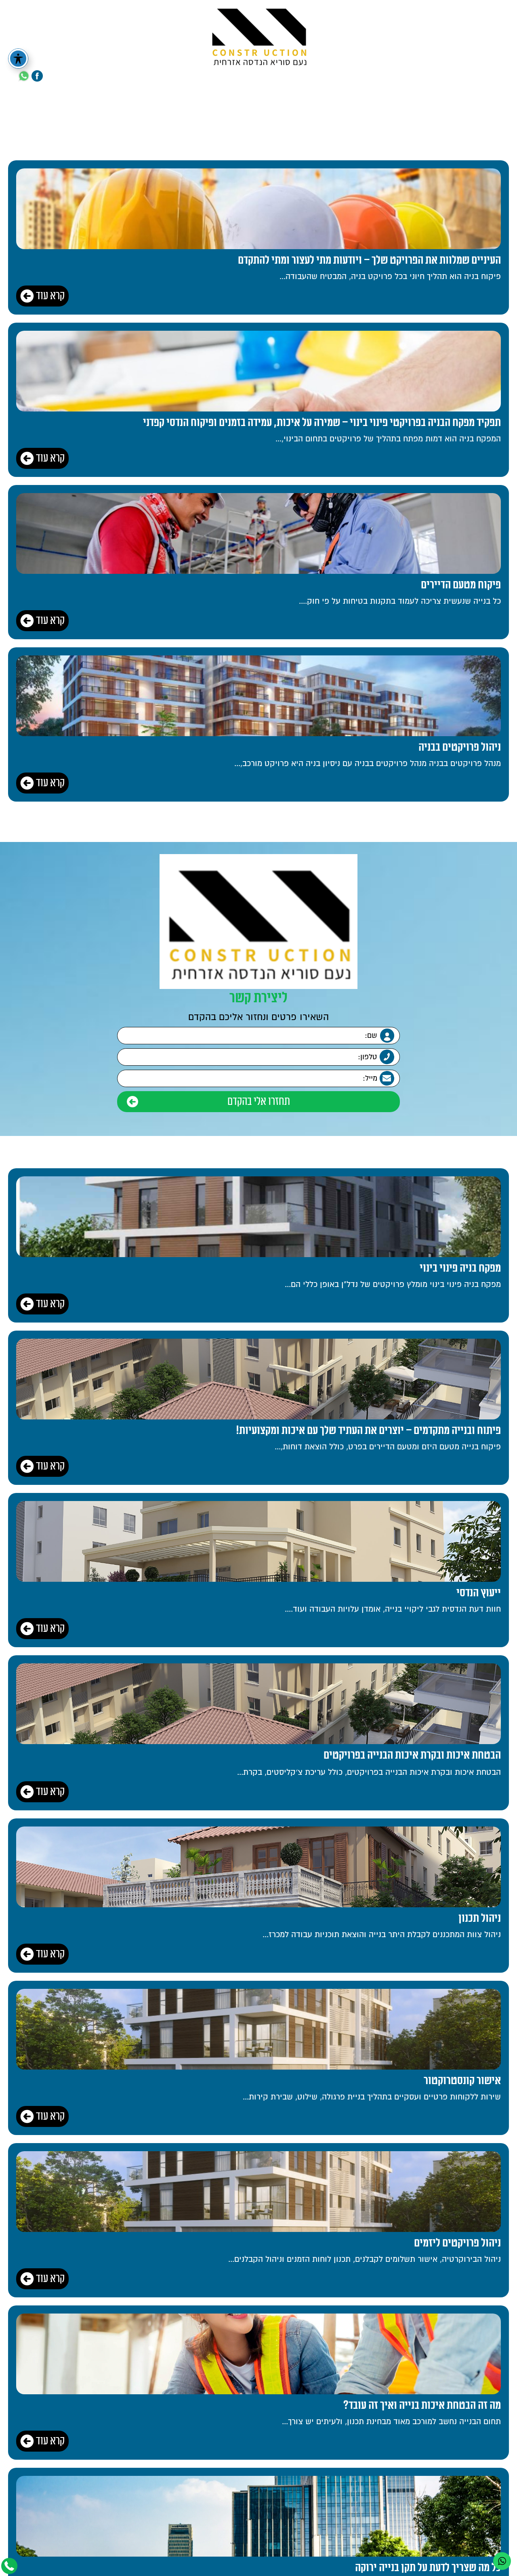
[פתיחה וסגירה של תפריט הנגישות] (18, 59)
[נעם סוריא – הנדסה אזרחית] (259, 35)
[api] (24, 76)
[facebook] (37, 76)
